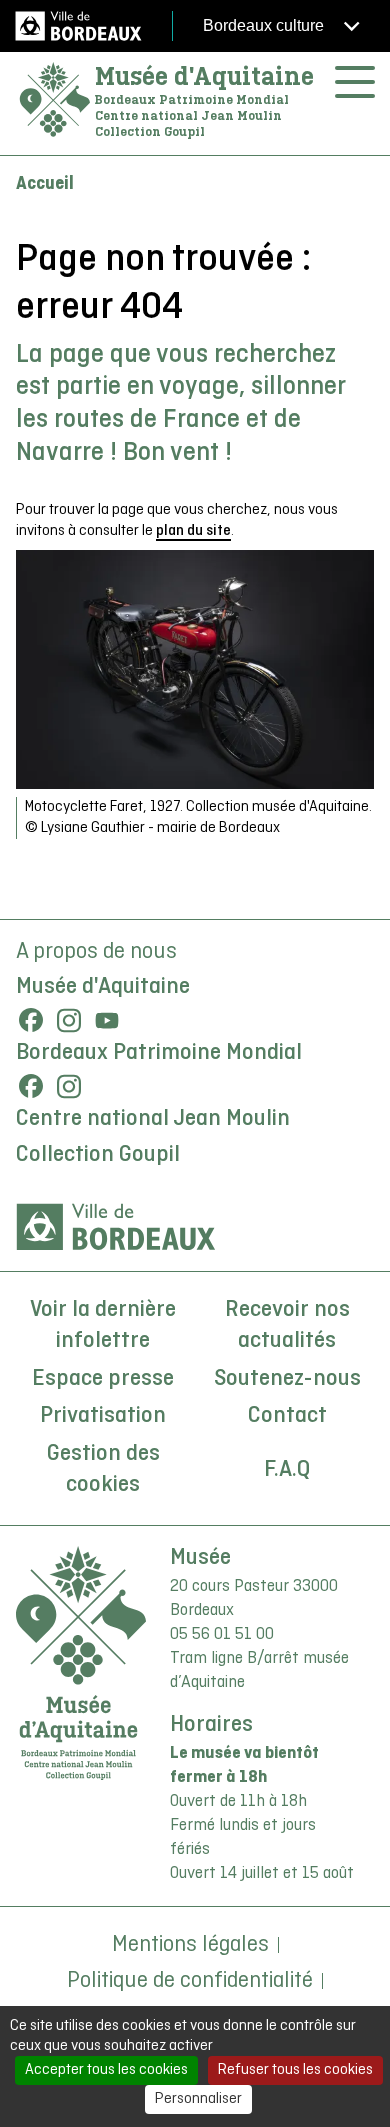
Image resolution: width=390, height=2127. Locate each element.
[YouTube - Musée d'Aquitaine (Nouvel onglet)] (107, 1020)
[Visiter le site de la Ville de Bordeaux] (116, 1227)
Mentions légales (190, 1945)
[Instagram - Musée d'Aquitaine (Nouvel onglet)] (69, 1020)
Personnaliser (198, 2099)
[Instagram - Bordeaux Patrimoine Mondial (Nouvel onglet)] (69, 1086)
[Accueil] (55, 100)
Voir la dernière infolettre (103, 1326)
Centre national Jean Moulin (153, 1119)
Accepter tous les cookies (106, 2070)
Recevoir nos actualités (287, 1326)
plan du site (193, 531)
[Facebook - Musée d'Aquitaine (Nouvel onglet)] (31, 1020)
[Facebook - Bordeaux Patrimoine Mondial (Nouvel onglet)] (31, 1086)
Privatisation (103, 1416)
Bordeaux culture (265, 25)
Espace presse (103, 1379)
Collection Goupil (98, 1155)
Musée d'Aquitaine (204, 76)
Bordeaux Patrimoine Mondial (159, 1053)
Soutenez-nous (287, 1379)
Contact (287, 1416)
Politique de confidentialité (190, 1981)
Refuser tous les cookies (295, 2070)
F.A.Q (287, 1470)
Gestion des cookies (103, 1470)
